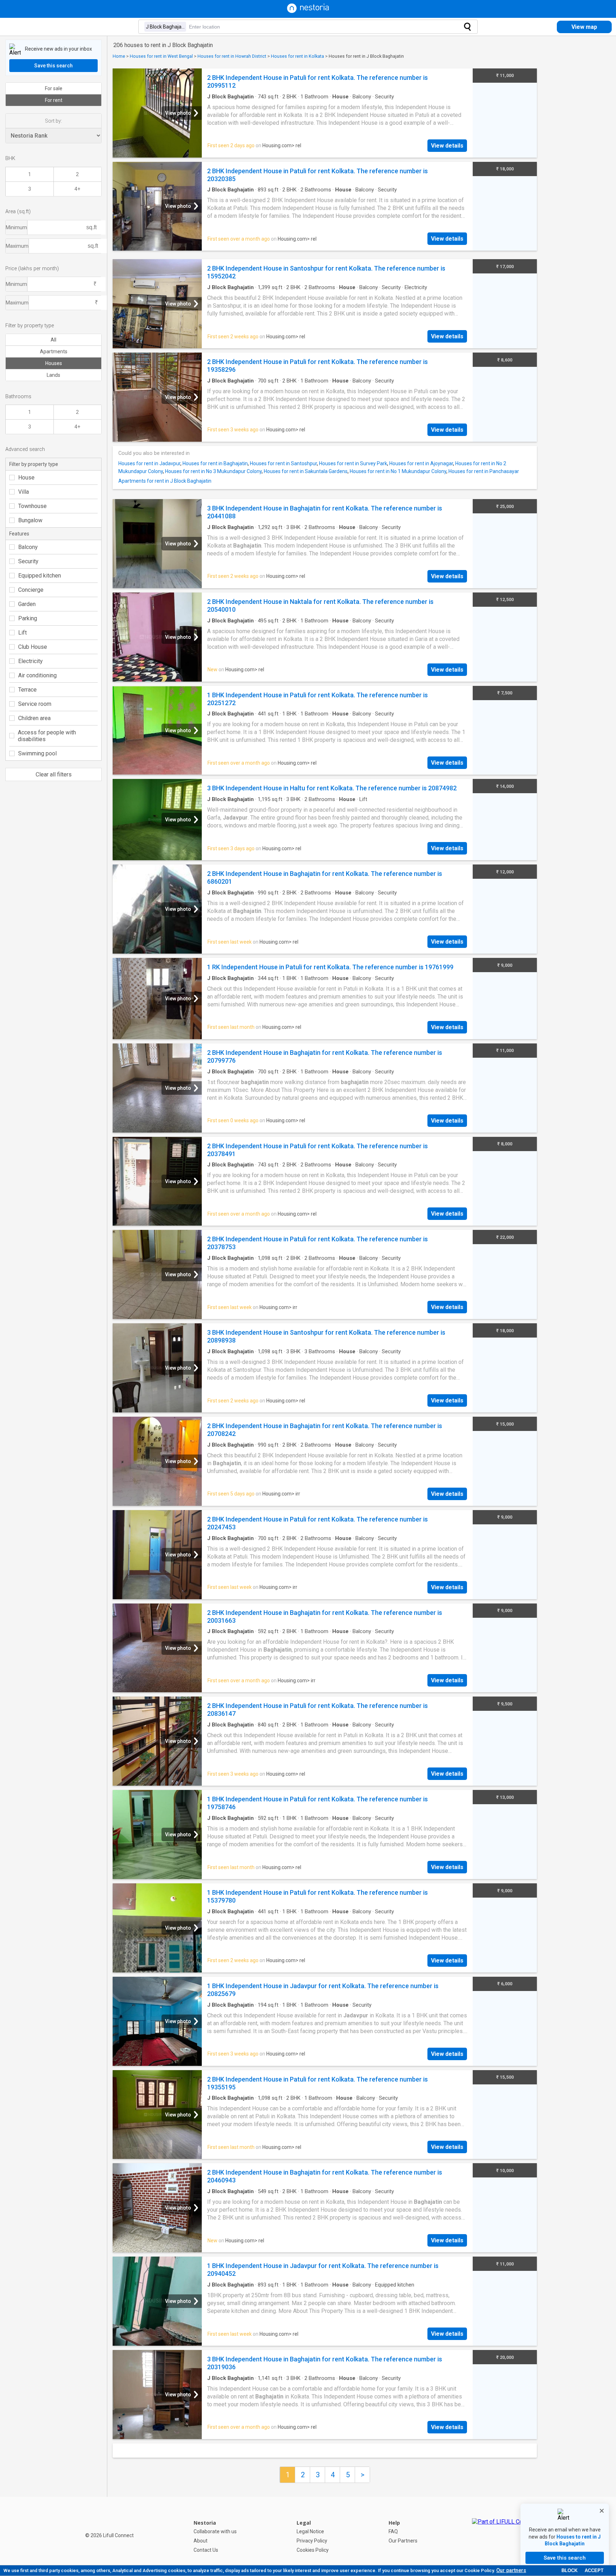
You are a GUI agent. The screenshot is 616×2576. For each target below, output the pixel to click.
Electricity (30, 661)
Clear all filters (54, 774)
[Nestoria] (308, 11)
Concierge (31, 590)
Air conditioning (37, 675)
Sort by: (53, 121)
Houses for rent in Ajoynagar (421, 463)
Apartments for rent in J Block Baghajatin (165, 481)
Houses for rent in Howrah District (232, 56)
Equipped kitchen (40, 576)
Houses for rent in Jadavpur (149, 463)
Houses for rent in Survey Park (353, 463)
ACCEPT (594, 2570)
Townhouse (32, 506)
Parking (28, 618)
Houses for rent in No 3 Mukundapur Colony (213, 471)
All (53, 340)
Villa (24, 492)
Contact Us (206, 2550)
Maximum (17, 246)
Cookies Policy (313, 2550)
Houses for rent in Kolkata (297, 56)
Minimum (16, 227)
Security (28, 561)
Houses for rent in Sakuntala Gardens (306, 471)
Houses (54, 363)
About (201, 2541)
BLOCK (569, 2570)
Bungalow (30, 520)
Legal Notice (310, 2531)
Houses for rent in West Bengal (161, 56)
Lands (53, 375)
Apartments (54, 351)
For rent (54, 100)
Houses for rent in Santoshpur (283, 463)
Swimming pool (37, 753)
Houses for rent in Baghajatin (215, 463)
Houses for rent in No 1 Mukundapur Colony (398, 471)
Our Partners (403, 2541)
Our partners (511, 2570)
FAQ (393, 2531)
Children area (34, 718)
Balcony (28, 547)
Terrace (27, 690)
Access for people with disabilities (47, 736)
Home (119, 56)
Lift (22, 633)
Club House (33, 647)
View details (447, 146)
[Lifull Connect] (504, 2536)
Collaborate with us (215, 2531)
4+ (77, 189)
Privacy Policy (312, 2541)
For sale (54, 88)
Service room (35, 704)
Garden (27, 604)
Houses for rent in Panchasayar (484, 471)
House (26, 478)
